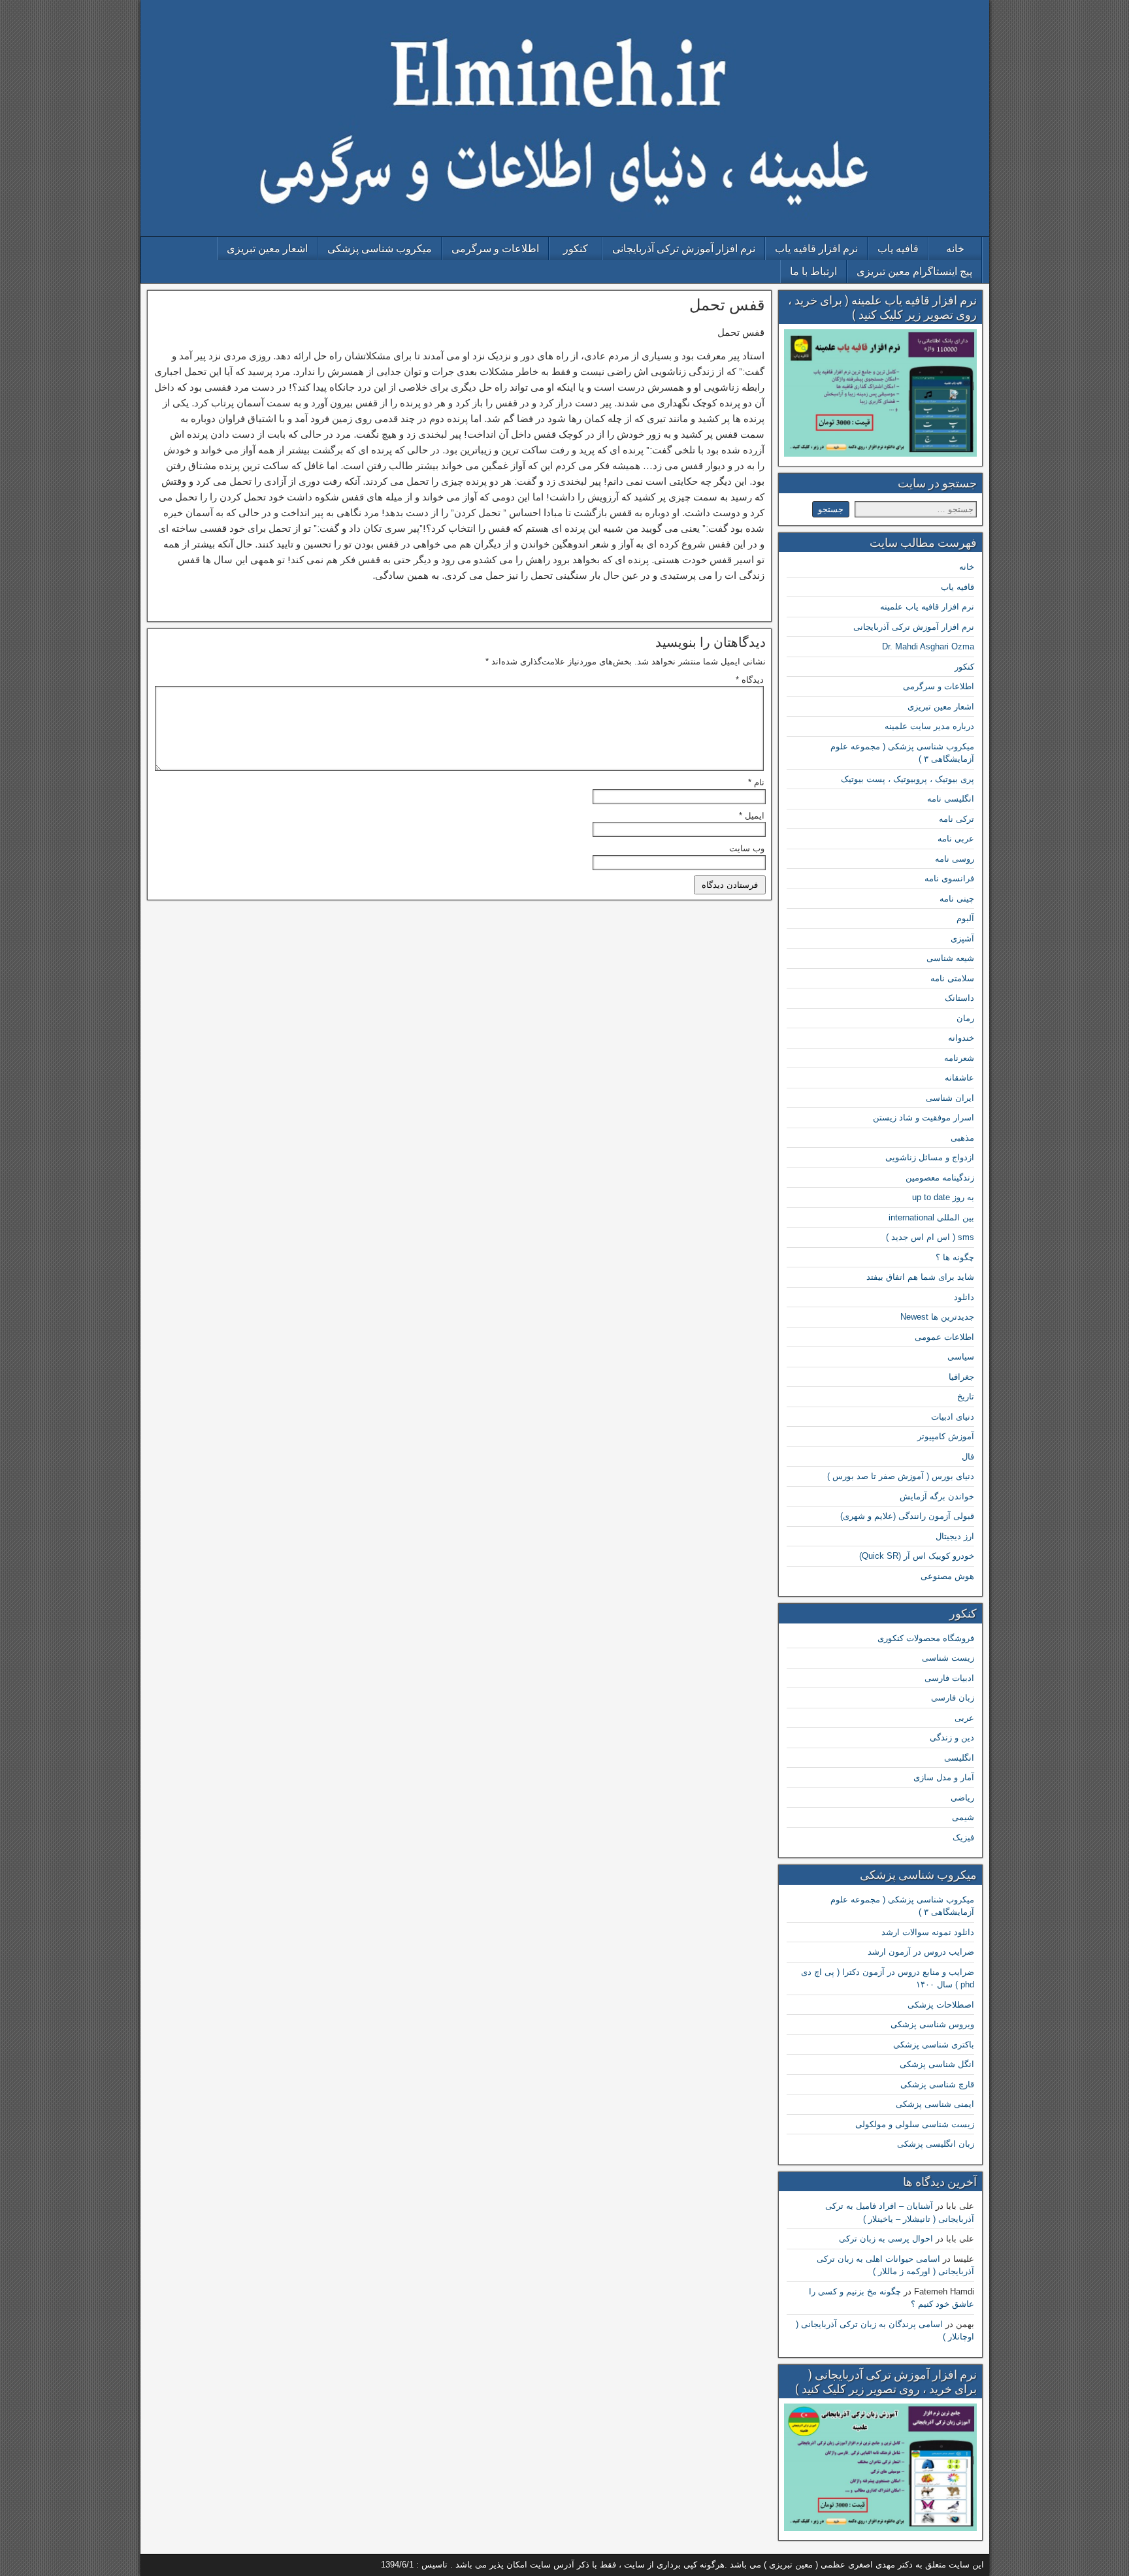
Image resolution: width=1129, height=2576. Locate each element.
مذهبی (962, 1138)
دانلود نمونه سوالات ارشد (928, 1932)
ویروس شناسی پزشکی (932, 2024)
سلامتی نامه (952, 978)
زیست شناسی (948, 1658)
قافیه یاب (898, 249)
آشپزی (962, 938)
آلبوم (965, 918)
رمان (965, 1018)
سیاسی (961, 1357)
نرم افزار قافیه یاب (816, 249)
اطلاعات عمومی (944, 1337)
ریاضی (962, 1798)
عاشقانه (959, 1078)
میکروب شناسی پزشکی (380, 249)
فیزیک (963, 1837)
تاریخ (966, 1396)
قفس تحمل (727, 305)
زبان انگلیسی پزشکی (936, 2144)
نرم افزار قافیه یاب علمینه (927, 607)
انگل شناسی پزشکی (937, 2064)
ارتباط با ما (813, 271)
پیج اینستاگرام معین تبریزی (914, 271)
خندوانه (961, 1038)
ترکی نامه (957, 819)
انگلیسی (959, 1758)
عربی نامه (956, 839)
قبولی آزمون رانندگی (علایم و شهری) (907, 1516)
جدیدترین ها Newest (937, 1317)
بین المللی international (931, 1217)
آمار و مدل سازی (944, 1777)
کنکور (576, 249)
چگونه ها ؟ (955, 1257)
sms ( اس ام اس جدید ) (930, 1237)
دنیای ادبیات (953, 1417)
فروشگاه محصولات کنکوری (926, 1638)
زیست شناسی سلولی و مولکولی (915, 2124)
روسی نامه (955, 859)
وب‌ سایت (747, 848)
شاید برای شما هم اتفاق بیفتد (920, 1277)
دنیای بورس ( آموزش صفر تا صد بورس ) (901, 1476)
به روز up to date (943, 1197)
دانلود (964, 1297)
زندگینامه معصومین (940, 1178)
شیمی (963, 1817)
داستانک (959, 998)
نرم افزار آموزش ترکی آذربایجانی (684, 249)
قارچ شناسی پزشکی (937, 2084)
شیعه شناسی (950, 958)
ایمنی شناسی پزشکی (935, 2104)
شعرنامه (959, 1058)
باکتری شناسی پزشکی (934, 2045)
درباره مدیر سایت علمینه (929, 726)
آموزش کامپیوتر (946, 1436)
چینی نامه (957, 899)
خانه (955, 249)
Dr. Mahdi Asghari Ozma (928, 646)
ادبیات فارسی (949, 1678)
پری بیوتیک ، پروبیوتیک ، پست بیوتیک (908, 779)
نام (756, 782)
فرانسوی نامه (949, 878)
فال (968, 1457)
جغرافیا (961, 1377)
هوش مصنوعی (947, 1576)
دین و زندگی (952, 1737)
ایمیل (752, 816)
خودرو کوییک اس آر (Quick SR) (917, 1556)
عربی (964, 1718)
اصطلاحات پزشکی (941, 2005)
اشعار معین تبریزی (267, 249)
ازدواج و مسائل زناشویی (930, 1157)
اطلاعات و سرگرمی (495, 249)
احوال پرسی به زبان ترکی (886, 2239)
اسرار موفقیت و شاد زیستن (924, 1117)
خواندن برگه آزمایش (937, 1496)
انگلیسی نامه (951, 799)
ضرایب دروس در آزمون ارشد (921, 1952)
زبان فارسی (953, 1698)
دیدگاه (750, 680)
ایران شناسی (950, 1098)
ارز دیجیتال (955, 1536)
